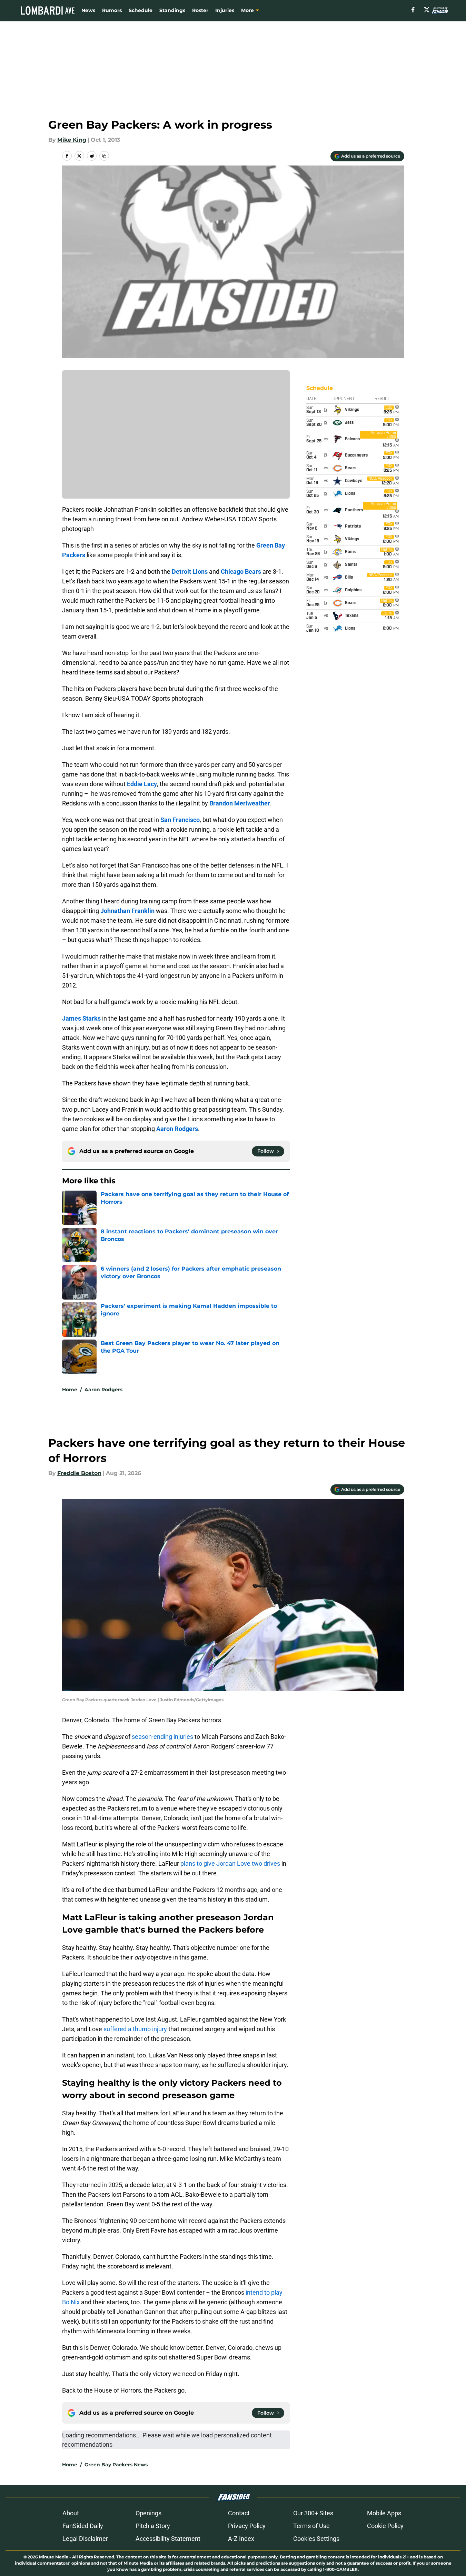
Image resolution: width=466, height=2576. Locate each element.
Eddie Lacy (142, 784)
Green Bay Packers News (116, 2465)
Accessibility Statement (168, 2539)
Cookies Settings (316, 2539)
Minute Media (54, 2557)
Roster (200, 10)
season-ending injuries (162, 1737)
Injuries (225, 10)
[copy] (104, 156)
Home (70, 1390)
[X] (427, 10)
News (88, 10)
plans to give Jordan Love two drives (230, 1863)
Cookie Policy (385, 2526)
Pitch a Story (153, 2526)
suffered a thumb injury (135, 2029)
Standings (172, 10)
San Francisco (180, 820)
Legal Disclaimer (85, 2539)
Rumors (112, 10)
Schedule (141, 10)
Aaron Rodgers (177, 1129)
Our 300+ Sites (313, 2513)
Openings (148, 2513)
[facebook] (413, 10)
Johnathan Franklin (127, 911)
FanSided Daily (83, 2526)
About (71, 2513)
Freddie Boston (79, 1473)
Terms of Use (311, 2526)
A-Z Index (241, 2539)
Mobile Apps (384, 2513)
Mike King (72, 140)
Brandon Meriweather (240, 803)
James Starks (81, 1018)
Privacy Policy (247, 2526)
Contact (239, 2513)
